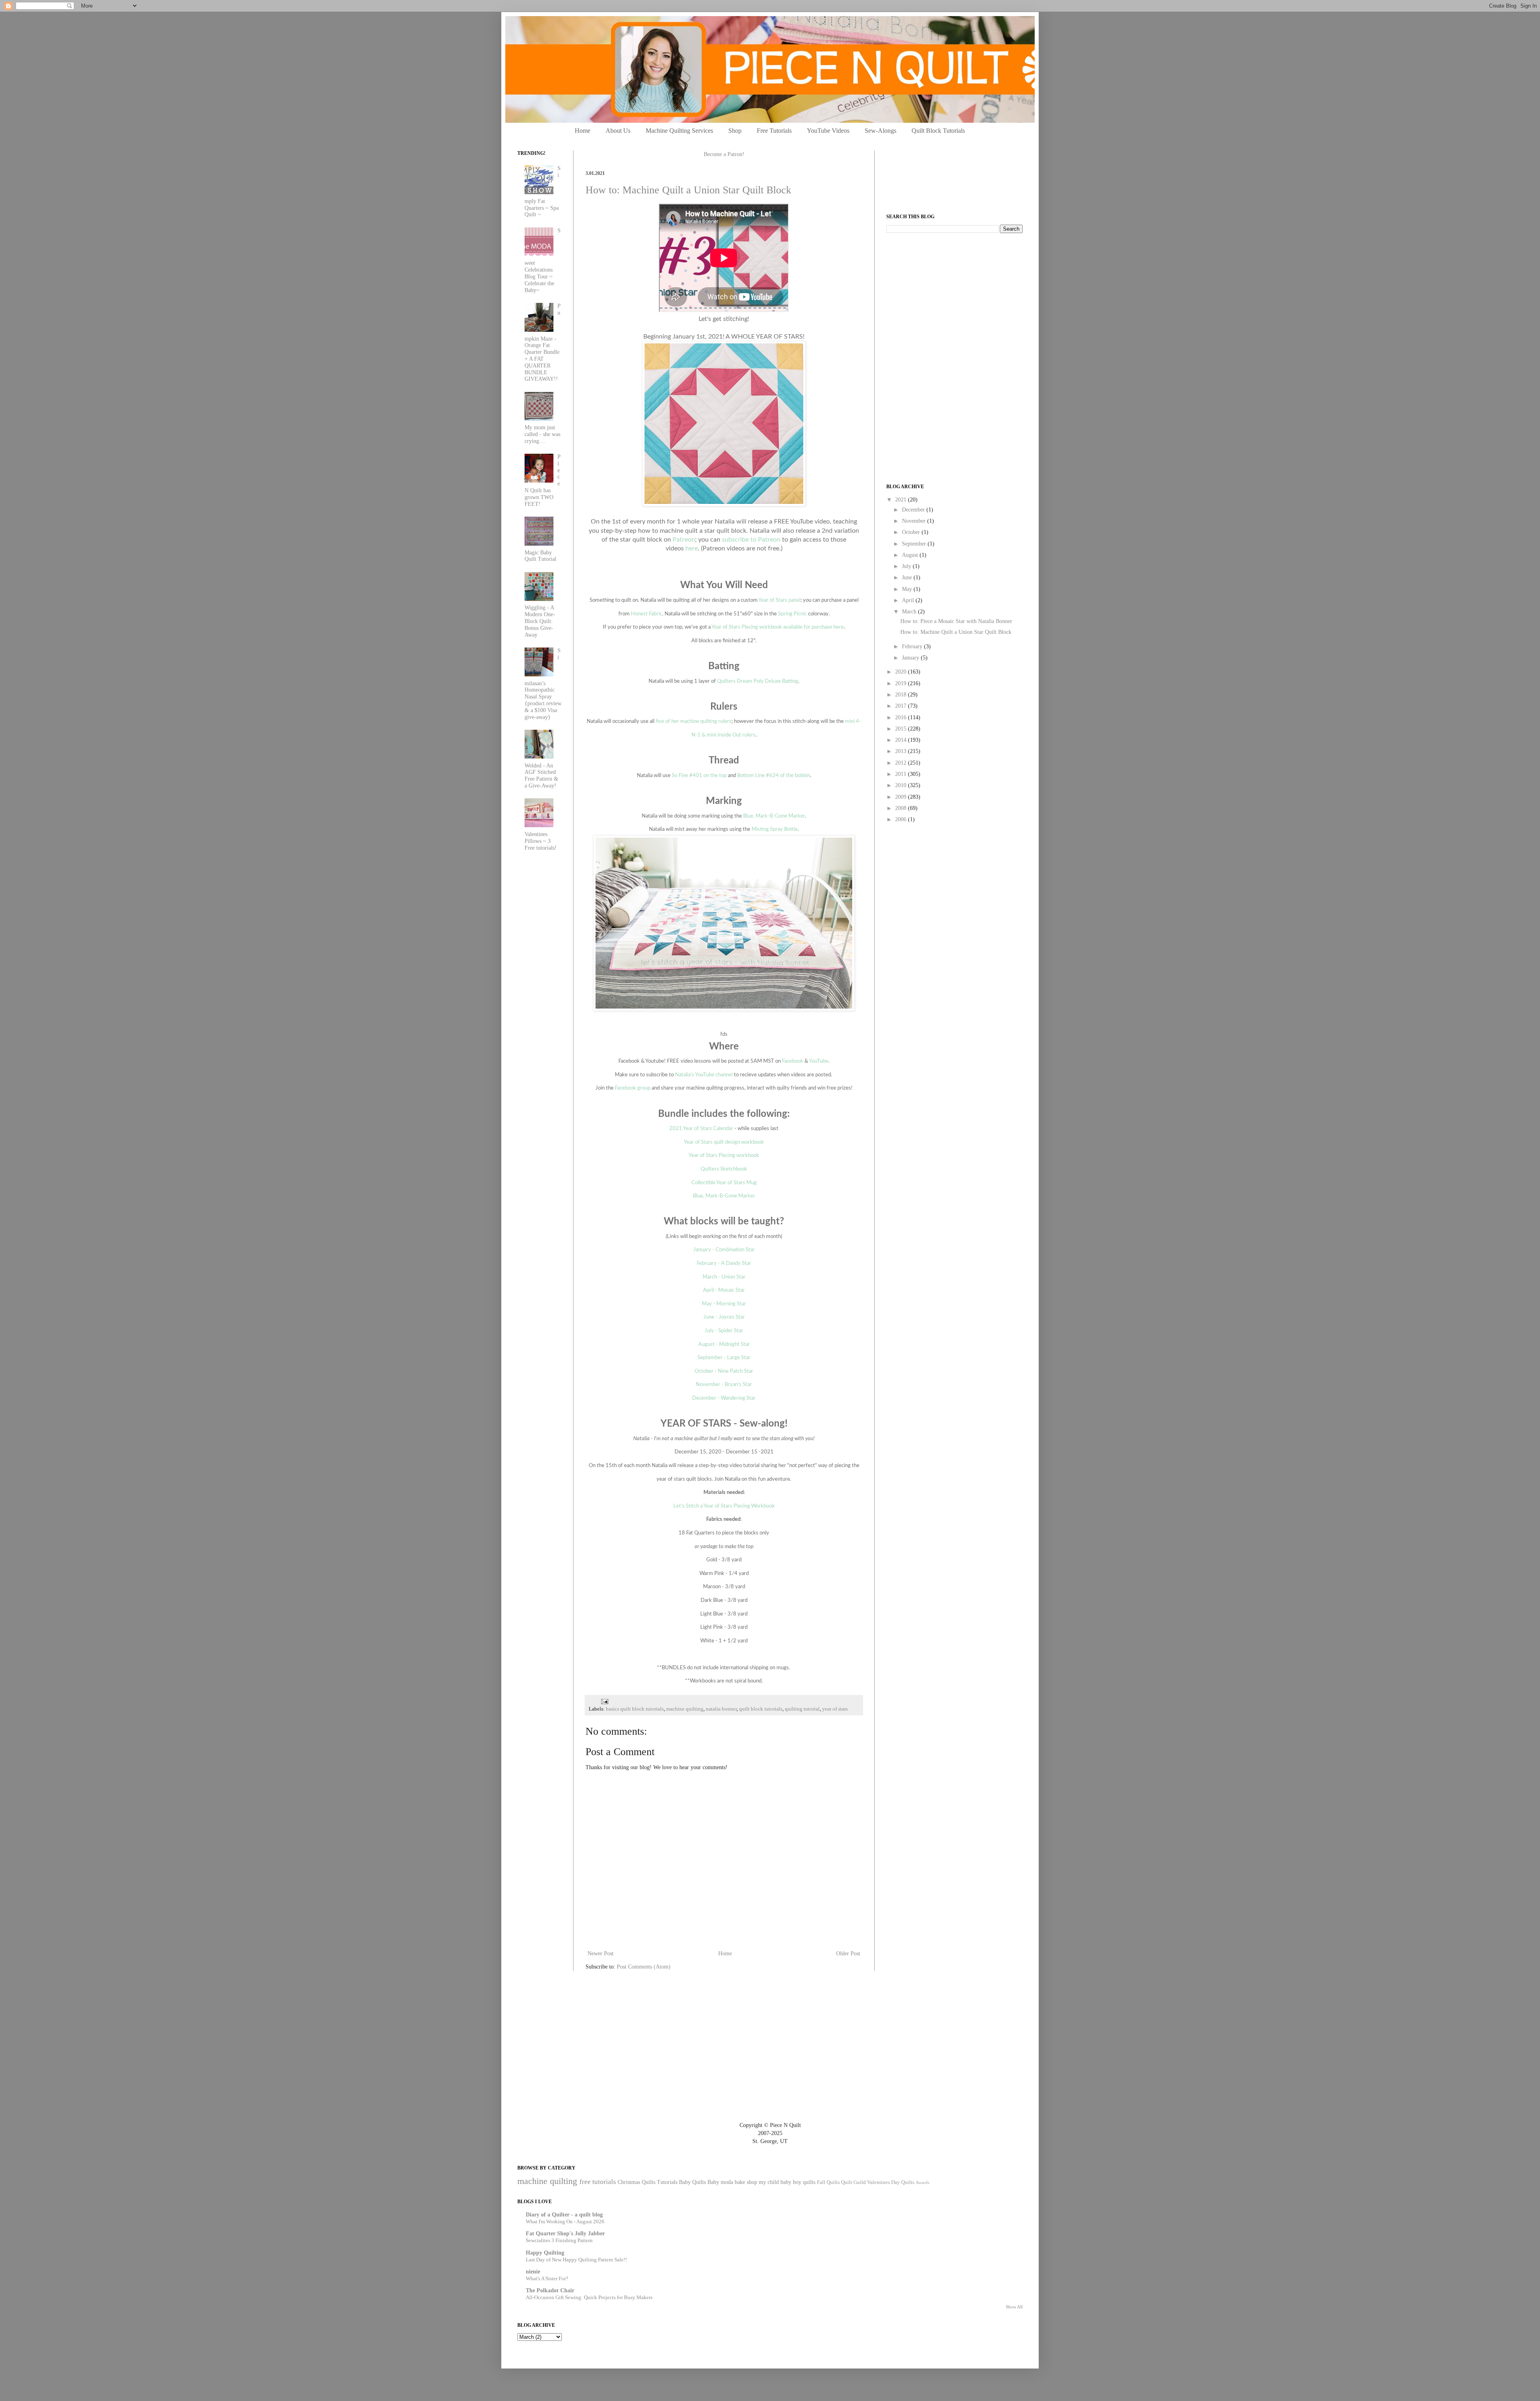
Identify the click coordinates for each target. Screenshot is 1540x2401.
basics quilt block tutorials (635, 1709)
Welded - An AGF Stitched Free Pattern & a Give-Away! (541, 776)
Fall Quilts (828, 2182)
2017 (902, 706)
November (915, 521)
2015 (902, 729)
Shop (735, 131)
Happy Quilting (545, 2253)
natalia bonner (721, 1709)
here (692, 548)
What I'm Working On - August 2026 (565, 2221)
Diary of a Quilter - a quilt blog (564, 2215)
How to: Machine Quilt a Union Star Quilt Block (688, 190)
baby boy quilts (798, 2182)
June (908, 577)
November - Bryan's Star (724, 1384)
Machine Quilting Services (679, 131)
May (908, 589)
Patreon (684, 540)
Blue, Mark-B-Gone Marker (774, 816)
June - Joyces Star (724, 1317)
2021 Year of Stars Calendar (701, 1128)
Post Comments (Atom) (644, 1967)
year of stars (835, 1709)
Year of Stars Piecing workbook (724, 1155)
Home (583, 131)
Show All (1014, 2307)
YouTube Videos (828, 131)
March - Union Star (724, 1277)
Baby (713, 2182)
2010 (902, 785)
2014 (902, 740)
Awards (922, 2182)
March (910, 612)
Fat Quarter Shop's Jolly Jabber (565, 2234)
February (913, 646)
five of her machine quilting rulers (694, 721)
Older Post (848, 1953)
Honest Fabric (646, 614)
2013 (902, 751)
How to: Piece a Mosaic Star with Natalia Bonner (956, 621)
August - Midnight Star (724, 1344)
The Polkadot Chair (550, 2290)
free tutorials (598, 2182)
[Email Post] (604, 1701)
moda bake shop (739, 2182)
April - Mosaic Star (724, 1290)
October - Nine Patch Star (724, 1371)
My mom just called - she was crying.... (542, 434)
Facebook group (633, 1088)
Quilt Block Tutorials (938, 131)
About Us (618, 131)
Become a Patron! (724, 154)
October (912, 532)
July (907, 566)
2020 (902, 672)
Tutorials (667, 2182)
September (915, 544)
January (911, 658)
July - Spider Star (724, 1331)
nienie (533, 2272)
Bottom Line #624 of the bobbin (774, 775)
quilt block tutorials (761, 1709)
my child (769, 2182)
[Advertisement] (946, 295)
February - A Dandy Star (724, 1263)
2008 (902, 808)
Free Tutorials (774, 131)
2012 (902, 763)
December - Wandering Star (724, 1398)
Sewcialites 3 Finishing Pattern (559, 2240)
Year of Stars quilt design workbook (724, 1142)
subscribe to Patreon (751, 540)
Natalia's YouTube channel (704, 1075)
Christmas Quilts (636, 2182)
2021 (902, 500)
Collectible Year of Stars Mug (724, 1183)
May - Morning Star (724, 1304)
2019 (902, 683)
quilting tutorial (802, 1709)
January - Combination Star (724, 1250)
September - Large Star (724, 1358)
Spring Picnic (792, 614)
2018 (902, 695)
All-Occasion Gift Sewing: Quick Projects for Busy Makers (589, 2297)
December (914, 510)
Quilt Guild (853, 2182)
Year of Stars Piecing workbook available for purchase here (778, 627)
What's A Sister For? (547, 2278)
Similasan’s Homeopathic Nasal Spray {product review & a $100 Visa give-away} (543, 684)
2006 (902, 819)
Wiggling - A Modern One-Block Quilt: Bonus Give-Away (540, 621)
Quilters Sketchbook (724, 1169)
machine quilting (685, 1709)
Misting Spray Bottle (775, 829)
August (911, 555)
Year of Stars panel (779, 600)
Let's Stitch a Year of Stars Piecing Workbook (724, 1506)
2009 (902, 797)
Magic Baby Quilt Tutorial (540, 556)
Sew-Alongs (880, 131)
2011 (902, 774)
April (909, 600)
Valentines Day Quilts (891, 2182)
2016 (902, 717)
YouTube (819, 1061)
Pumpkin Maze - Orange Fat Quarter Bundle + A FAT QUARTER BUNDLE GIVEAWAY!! (543, 343)
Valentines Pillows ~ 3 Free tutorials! (541, 841)
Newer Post (601, 1953)
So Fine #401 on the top (699, 775)
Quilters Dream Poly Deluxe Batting (758, 681)
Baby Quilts (692, 2182)
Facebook (793, 1061)
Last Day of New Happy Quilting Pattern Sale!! (576, 2260)
